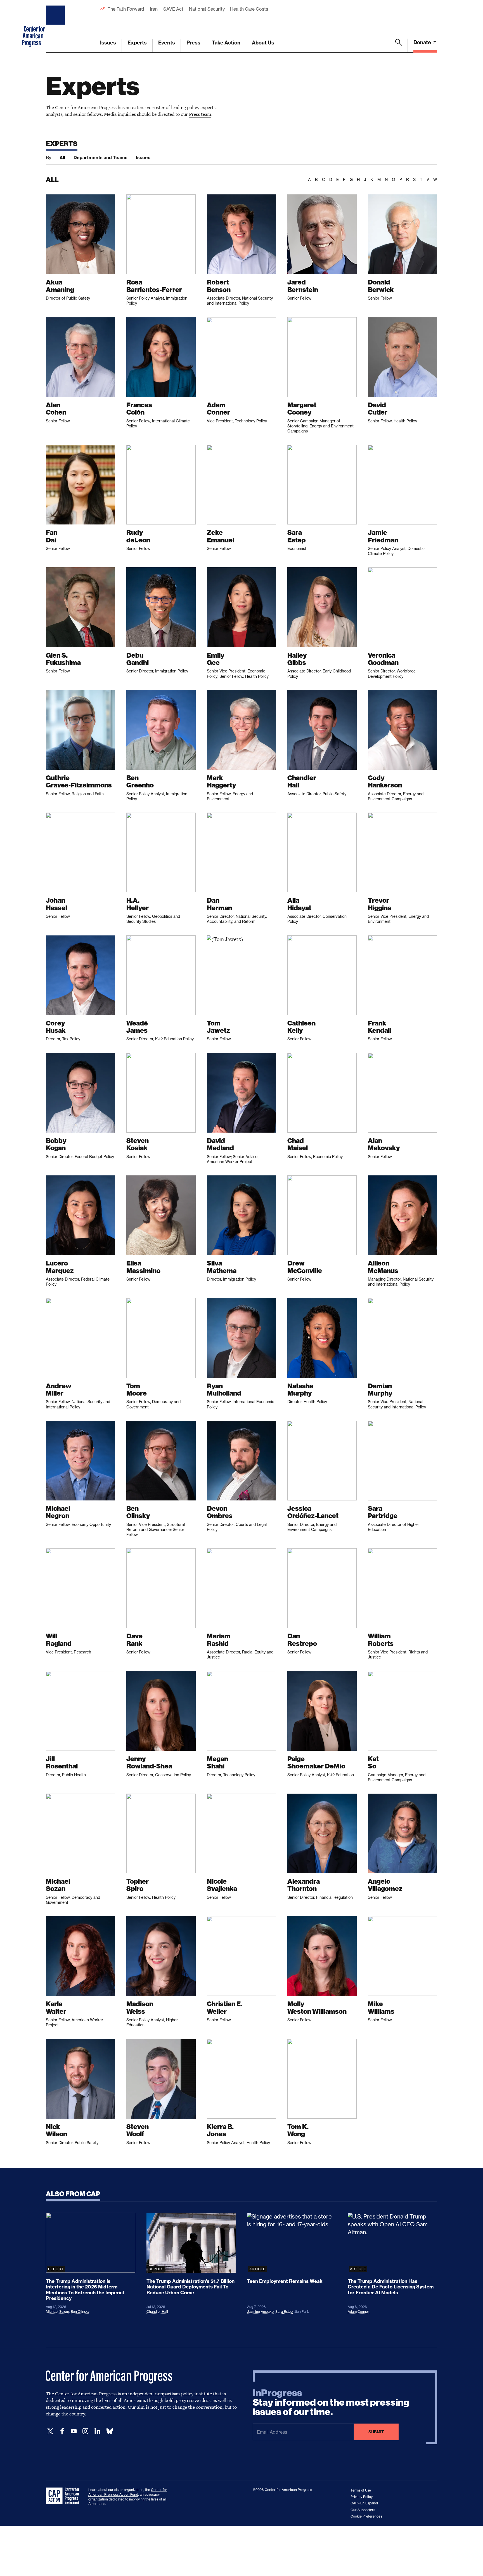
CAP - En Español (364, 2503)
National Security (207, 9)
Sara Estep (284, 2312)
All (62, 157)
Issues (108, 43)
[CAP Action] (64, 2496)
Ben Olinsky (80, 2312)
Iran (154, 9)
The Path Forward (126, 9)
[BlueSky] (110, 2431)
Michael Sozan (57, 2312)
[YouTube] (74, 2431)
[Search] (399, 46)
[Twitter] (50, 2431)
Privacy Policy (362, 2497)
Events (167, 43)
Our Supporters (363, 2510)
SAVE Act (173, 9)
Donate (423, 42)
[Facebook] (62, 2431)
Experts (137, 43)
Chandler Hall (157, 2312)
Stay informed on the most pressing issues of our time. (331, 2403)
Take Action (226, 43)
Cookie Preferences (366, 2516)
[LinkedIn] (97, 2431)
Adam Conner (358, 2312)
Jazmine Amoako (260, 2312)
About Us (263, 43)
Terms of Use (361, 2490)
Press (193, 43)
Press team (200, 114)
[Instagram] (86, 2431)
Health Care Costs (249, 9)
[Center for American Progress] (56, 26)
